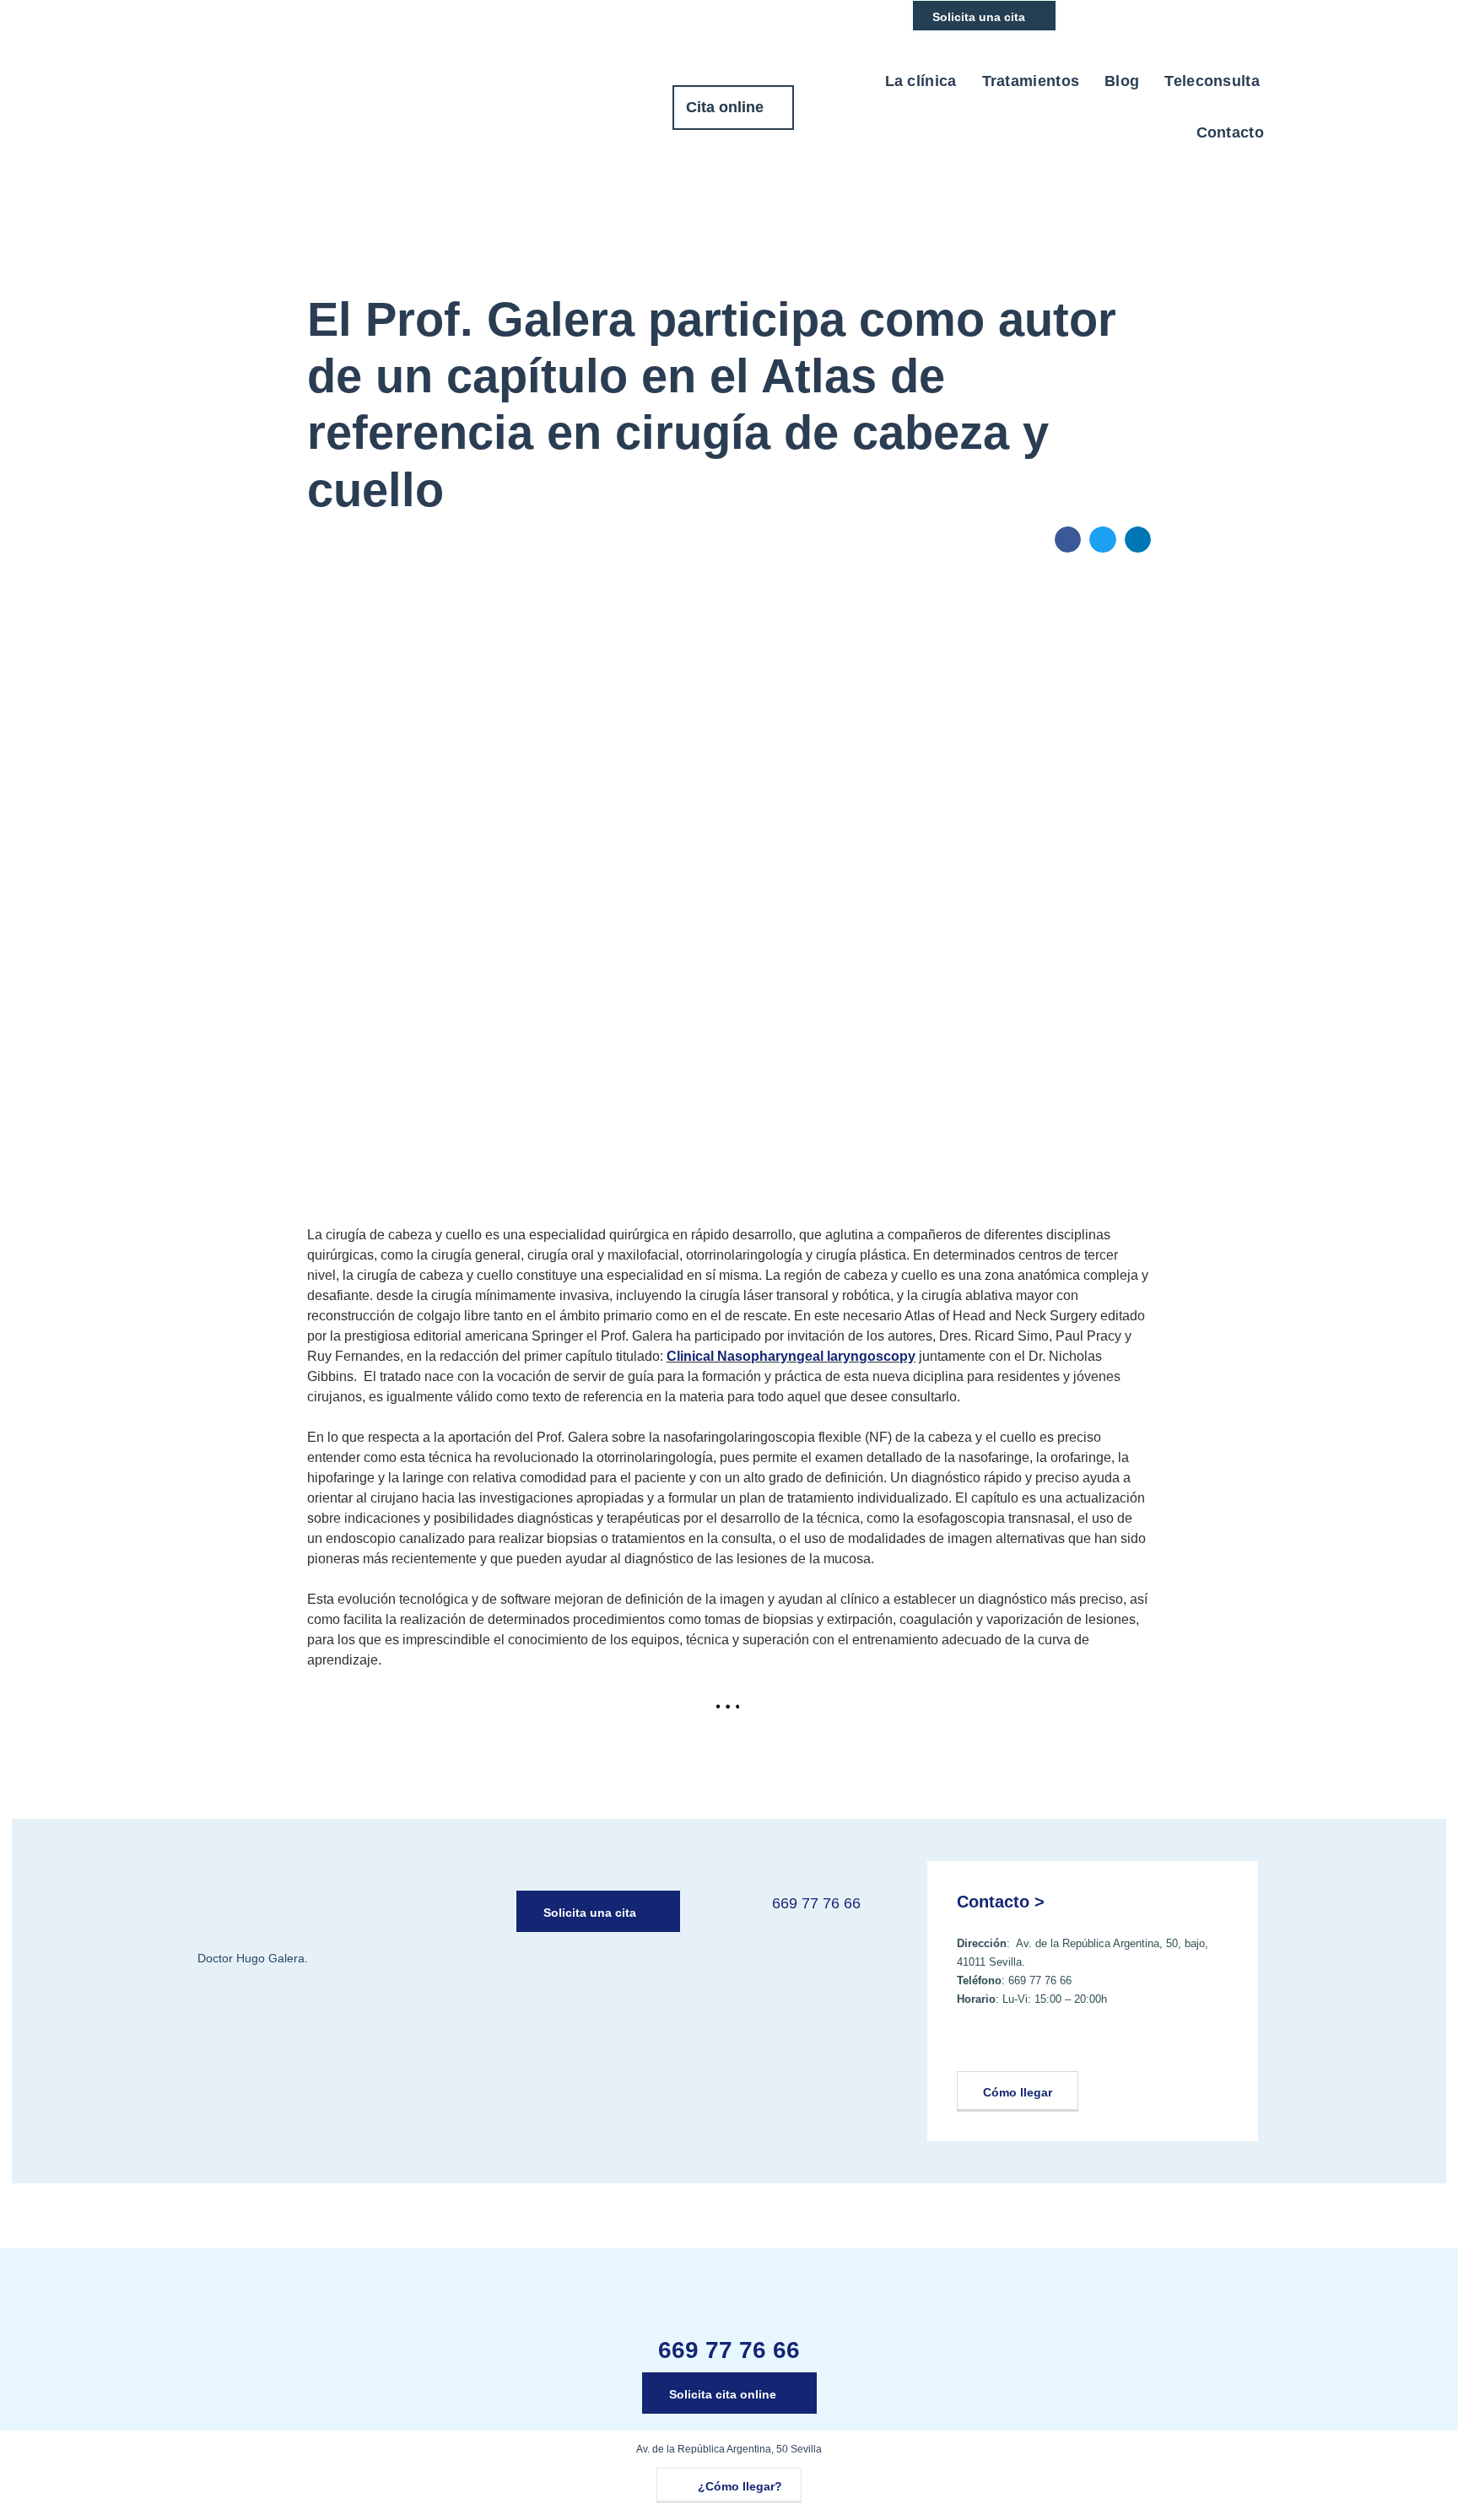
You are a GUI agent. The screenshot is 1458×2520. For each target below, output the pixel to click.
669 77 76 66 (816, 1903)
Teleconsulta (1212, 81)
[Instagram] (1015, 2044)
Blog (1122, 81)
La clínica (921, 81)
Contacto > (1001, 1902)
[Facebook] (975, 2044)
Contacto (1230, 132)
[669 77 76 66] (745, 1912)
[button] (1068, 540)
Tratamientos (1031, 81)
